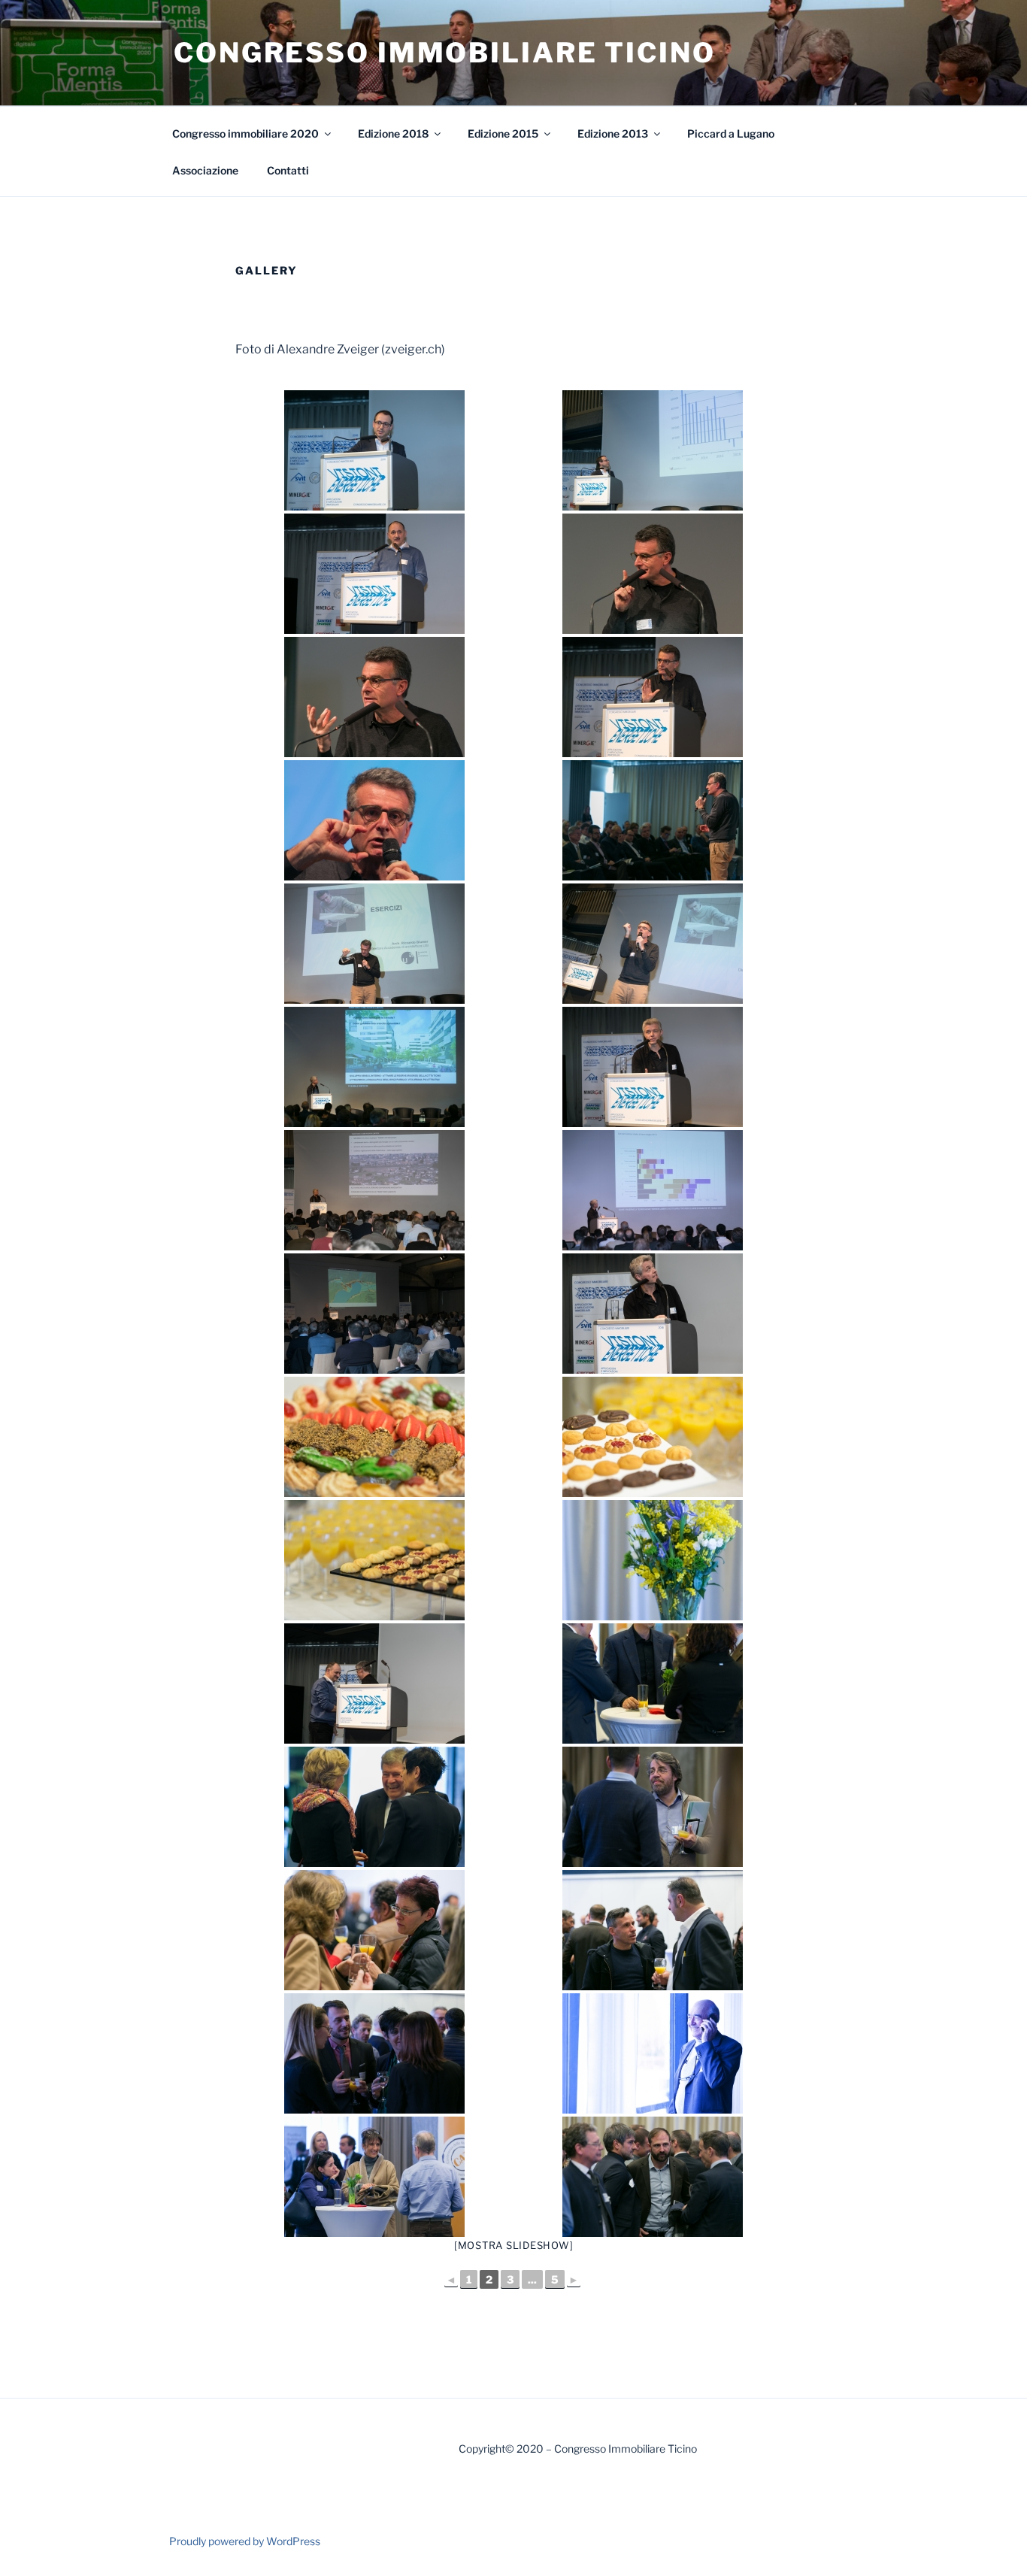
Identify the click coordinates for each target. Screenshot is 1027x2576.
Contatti (288, 170)
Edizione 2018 (393, 133)
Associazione (205, 170)
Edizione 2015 (503, 133)
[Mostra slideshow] (514, 2245)
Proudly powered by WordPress (245, 2541)
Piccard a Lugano (731, 133)
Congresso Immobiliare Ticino (445, 53)
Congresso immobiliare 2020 (245, 133)
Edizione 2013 (613, 133)
